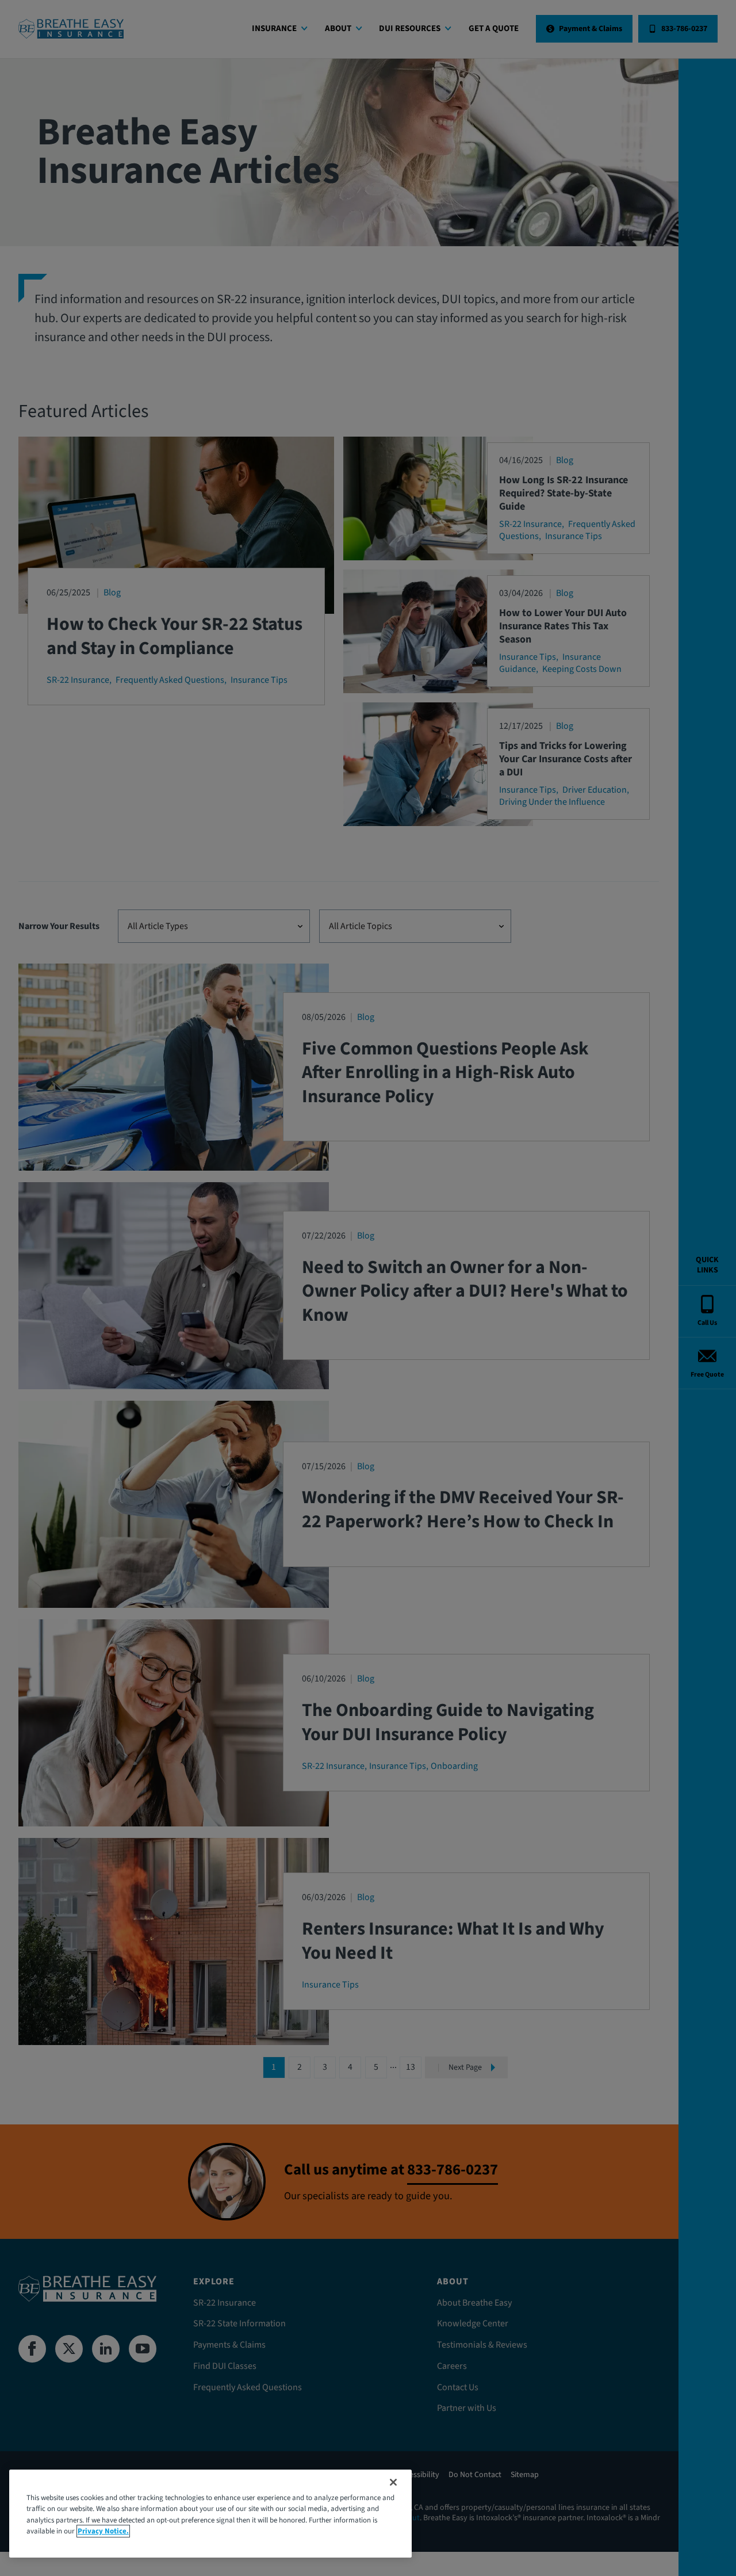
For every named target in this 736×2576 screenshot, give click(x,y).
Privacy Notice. (103, 2531)
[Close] (393, 2482)
